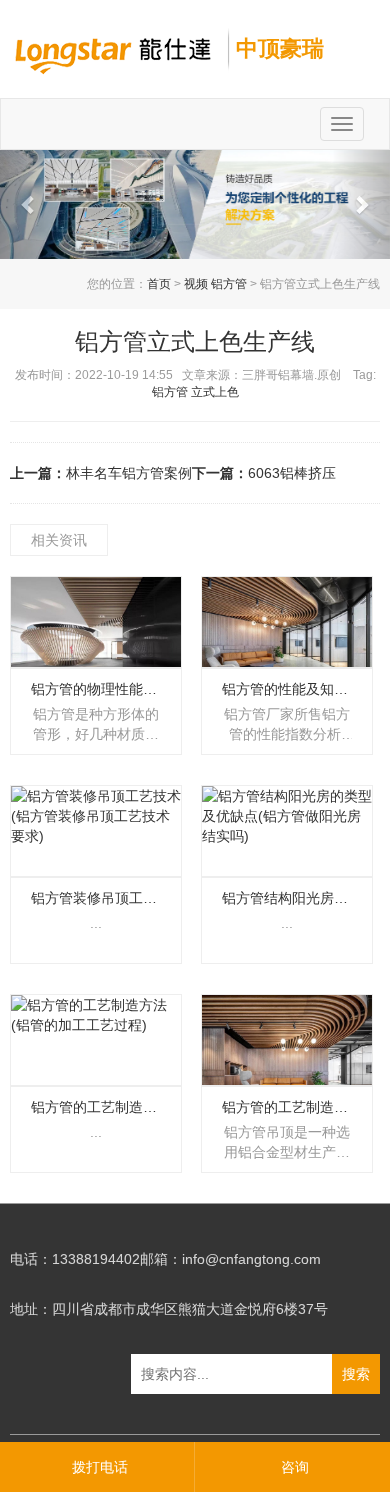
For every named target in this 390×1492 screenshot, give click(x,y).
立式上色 (215, 392)
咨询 (295, 1467)
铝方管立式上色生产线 (195, 341)
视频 (196, 284)
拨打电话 (100, 1467)
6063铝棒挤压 (292, 473)
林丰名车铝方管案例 (129, 473)
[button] (29, 204)
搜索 (356, 1374)
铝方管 (229, 284)
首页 (159, 284)
